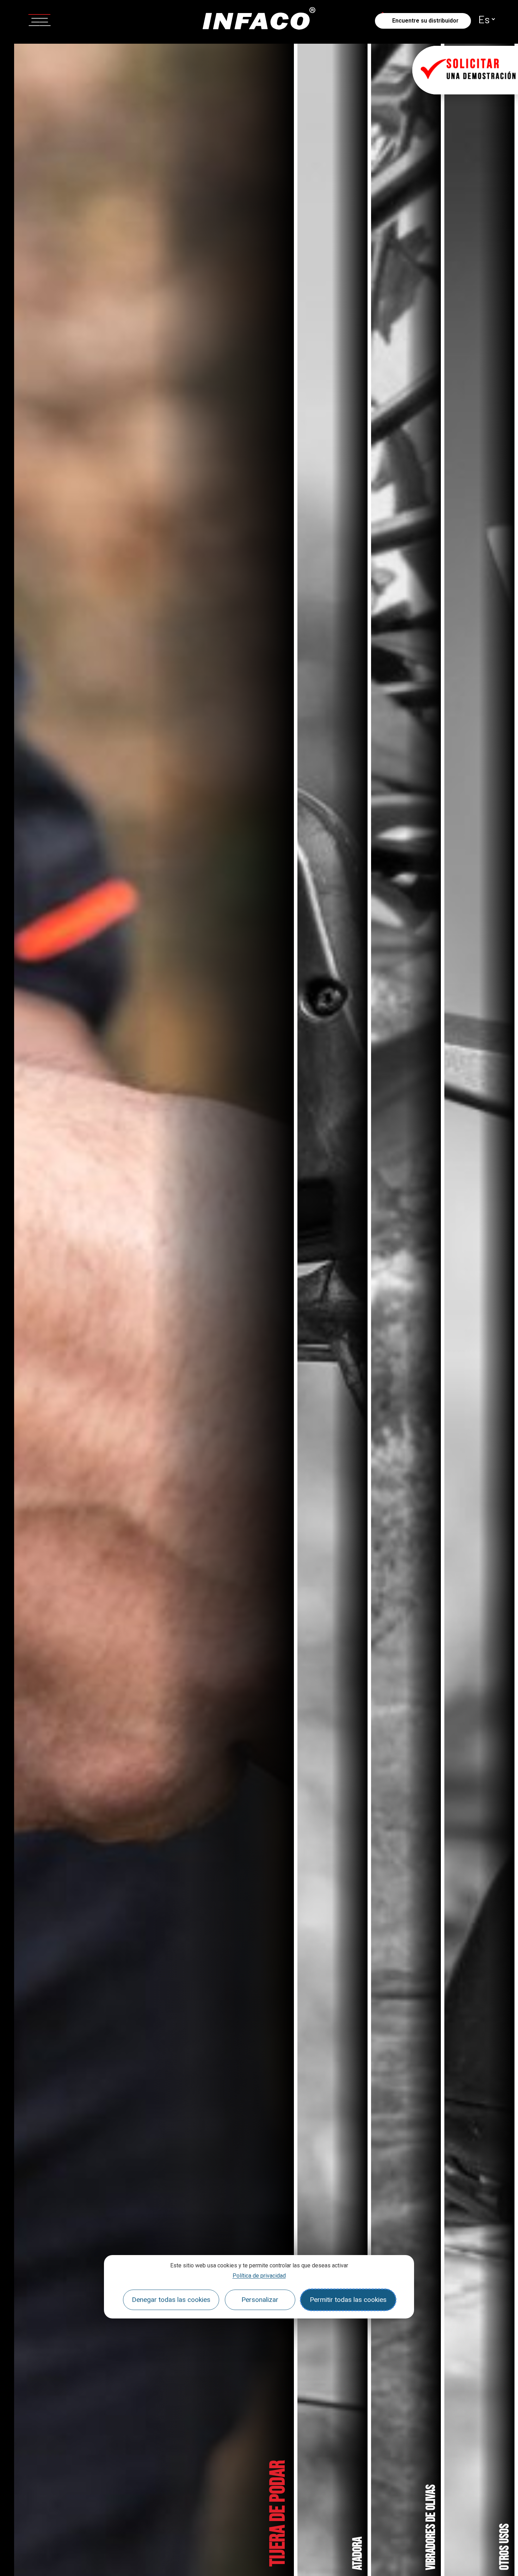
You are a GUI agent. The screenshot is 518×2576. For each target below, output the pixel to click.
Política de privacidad (259, 2276)
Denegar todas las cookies (171, 2300)
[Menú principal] (39, 19)
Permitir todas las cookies (348, 2300)
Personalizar (260, 2300)
